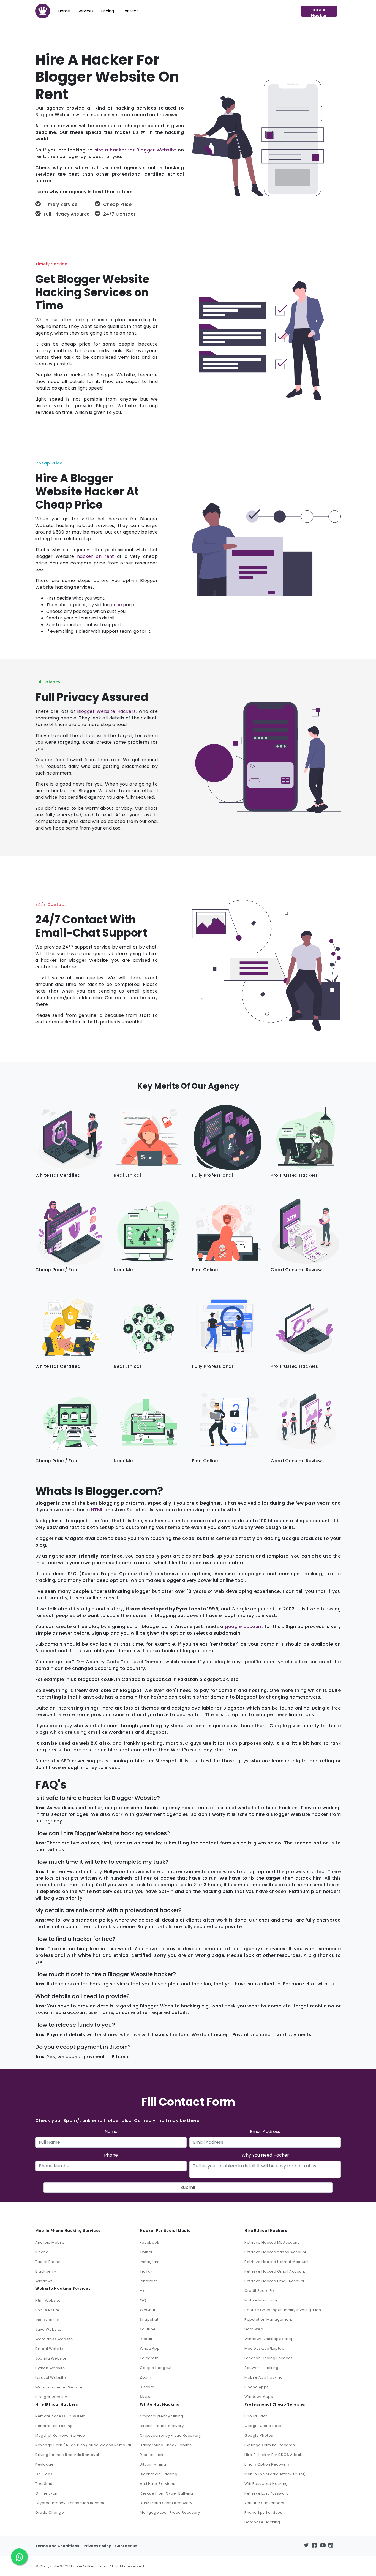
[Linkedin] (333, 2546)
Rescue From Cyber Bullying (166, 2493)
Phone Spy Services (263, 2513)
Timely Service (61, 204)
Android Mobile (50, 2242)
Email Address (265, 2131)
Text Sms (44, 2484)
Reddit (146, 2339)
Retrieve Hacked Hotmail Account (277, 2262)
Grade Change (50, 2513)
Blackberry (46, 2271)
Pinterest (148, 2281)
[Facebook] (316, 2546)
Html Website (48, 2301)
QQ (143, 2300)
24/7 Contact (119, 214)
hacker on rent (96, 556)
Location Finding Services (269, 2358)
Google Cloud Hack (263, 2426)
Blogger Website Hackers (106, 711)
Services (86, 11)
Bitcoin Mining (153, 2464)
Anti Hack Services (157, 2484)
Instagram (150, 2262)
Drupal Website (50, 2349)
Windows (44, 2281)
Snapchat (149, 2320)
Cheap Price (117, 204)
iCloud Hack (256, 2416)
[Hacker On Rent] (43, 11)
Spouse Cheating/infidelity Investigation (283, 2310)
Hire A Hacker (319, 12)
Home (64, 11)
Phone (111, 2155)
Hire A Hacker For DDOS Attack (273, 2455)
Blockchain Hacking (159, 2474)
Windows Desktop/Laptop (269, 2339)
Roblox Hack (152, 2455)
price (116, 605)
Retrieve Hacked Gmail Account (275, 2271)
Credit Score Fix (259, 2291)
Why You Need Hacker (265, 2155)
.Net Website (47, 2320)
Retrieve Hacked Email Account (274, 2281)
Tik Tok (146, 2271)
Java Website (48, 2329)
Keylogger (45, 2464)
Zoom (145, 2377)
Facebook (149, 2242)
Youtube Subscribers (264, 2503)
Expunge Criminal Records (270, 2445)
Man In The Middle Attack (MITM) (275, 2474)
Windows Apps (259, 2397)
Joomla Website (51, 2358)
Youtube (148, 2329)
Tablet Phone (48, 2262)
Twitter (146, 2252)
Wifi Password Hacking (266, 2484)
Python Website (50, 2368)
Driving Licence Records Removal (67, 2455)
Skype (146, 2397)
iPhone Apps (257, 2387)
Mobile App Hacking (264, 2377)
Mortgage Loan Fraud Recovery (170, 2513)
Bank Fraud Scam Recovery (166, 2503)
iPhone (42, 2252)
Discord (147, 2387)
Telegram (149, 2358)
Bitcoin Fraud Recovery (162, 2426)
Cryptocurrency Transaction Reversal (71, 2503)
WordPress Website (54, 2339)
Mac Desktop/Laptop (264, 2348)
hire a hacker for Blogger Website (135, 150)
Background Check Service (166, 2445)
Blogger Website (51, 2397)
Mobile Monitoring (262, 2300)
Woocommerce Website (59, 2387)
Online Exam (47, 2493)
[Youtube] (324, 2546)
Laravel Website (51, 2378)
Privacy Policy (97, 2546)
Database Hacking (262, 2522)
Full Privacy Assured (67, 214)
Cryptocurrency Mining (162, 2416)
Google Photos (259, 2435)
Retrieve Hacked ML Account (272, 2242)
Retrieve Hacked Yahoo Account (275, 2252)
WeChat (148, 2310)
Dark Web (254, 2329)
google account (244, 1627)
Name (111, 2131)
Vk (142, 2291)
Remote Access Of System (61, 2416)
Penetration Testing (54, 2426)
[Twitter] (308, 2546)
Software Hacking (261, 2368)
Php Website (47, 2310)
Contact (130, 11)
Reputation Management (268, 2320)
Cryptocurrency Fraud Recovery (170, 2435)
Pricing (108, 11)
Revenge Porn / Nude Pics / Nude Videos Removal (83, 2445)
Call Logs (44, 2474)
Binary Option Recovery (267, 2464)
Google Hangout (156, 2368)
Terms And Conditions (57, 2546)
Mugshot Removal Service (60, 2435)
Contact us (126, 2546)
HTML (97, 1510)
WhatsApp (150, 2348)
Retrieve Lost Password (267, 2493)
